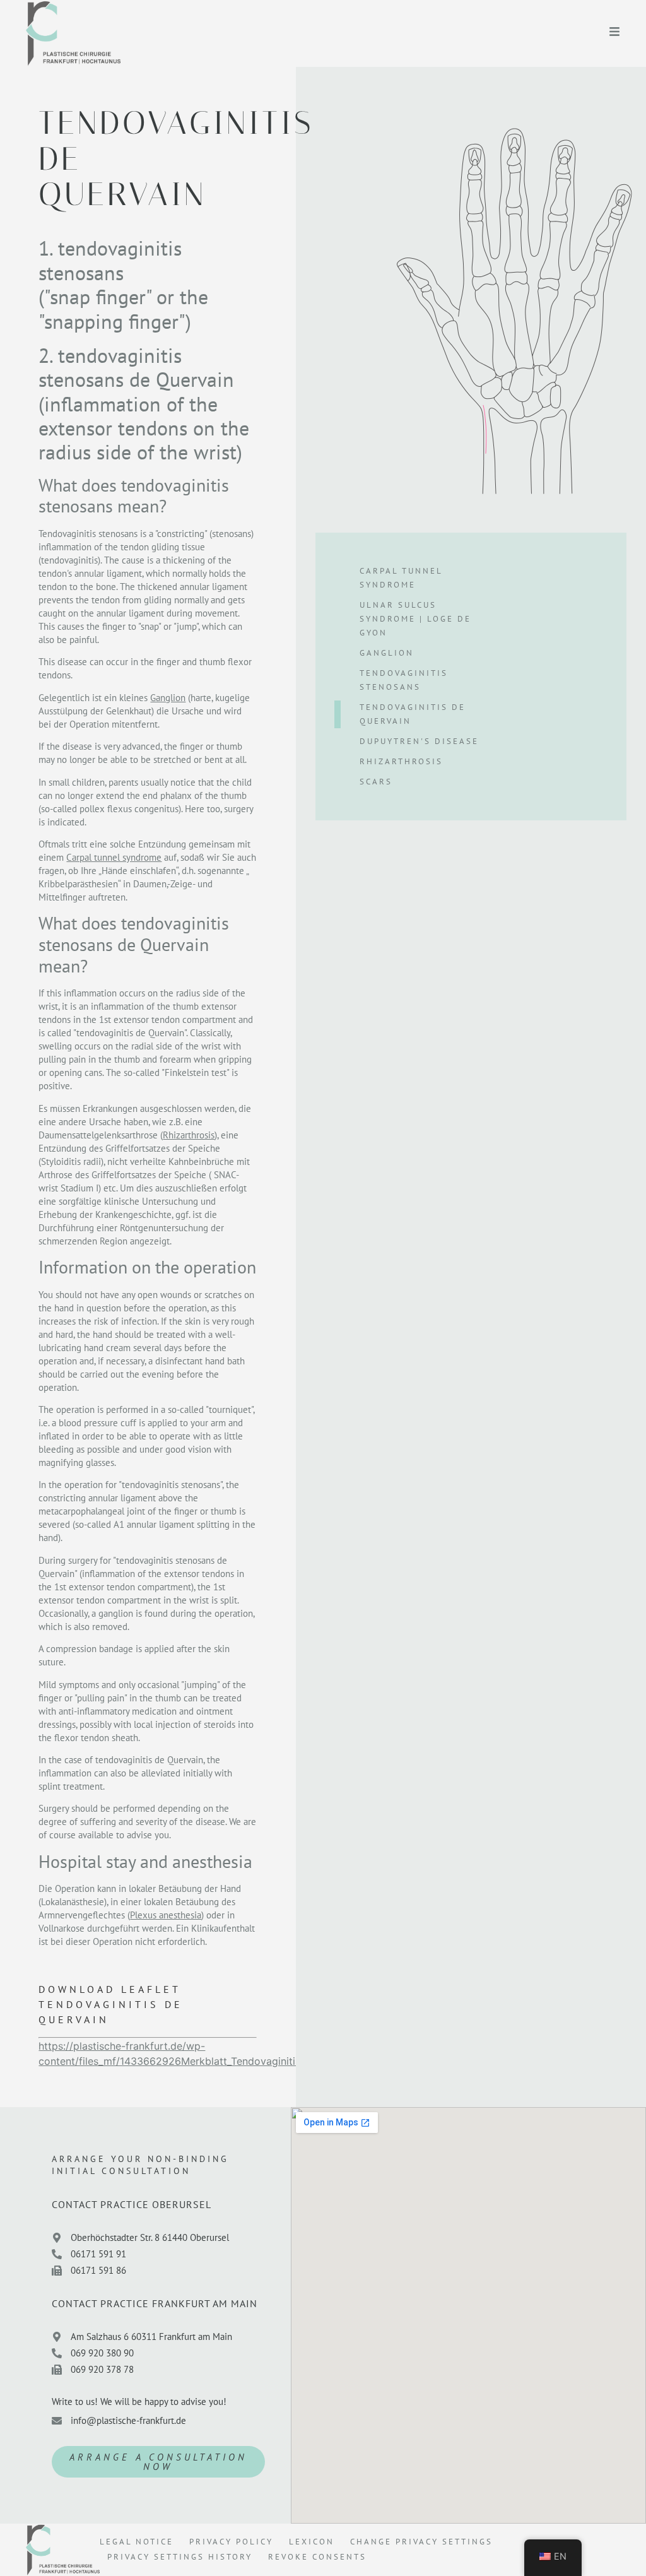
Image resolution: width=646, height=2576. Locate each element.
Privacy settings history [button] (180, 2557)
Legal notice (137, 2542)
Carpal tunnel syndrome (114, 857)
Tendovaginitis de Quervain (413, 714)
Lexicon (312, 2542)
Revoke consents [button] (317, 2557)
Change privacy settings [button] (421, 2542)
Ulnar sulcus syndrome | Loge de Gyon (415, 619)
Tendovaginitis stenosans (404, 680)
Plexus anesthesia (166, 1915)
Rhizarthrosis (189, 1135)
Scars (376, 782)
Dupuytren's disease (419, 741)
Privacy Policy (231, 2542)
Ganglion (168, 698)
